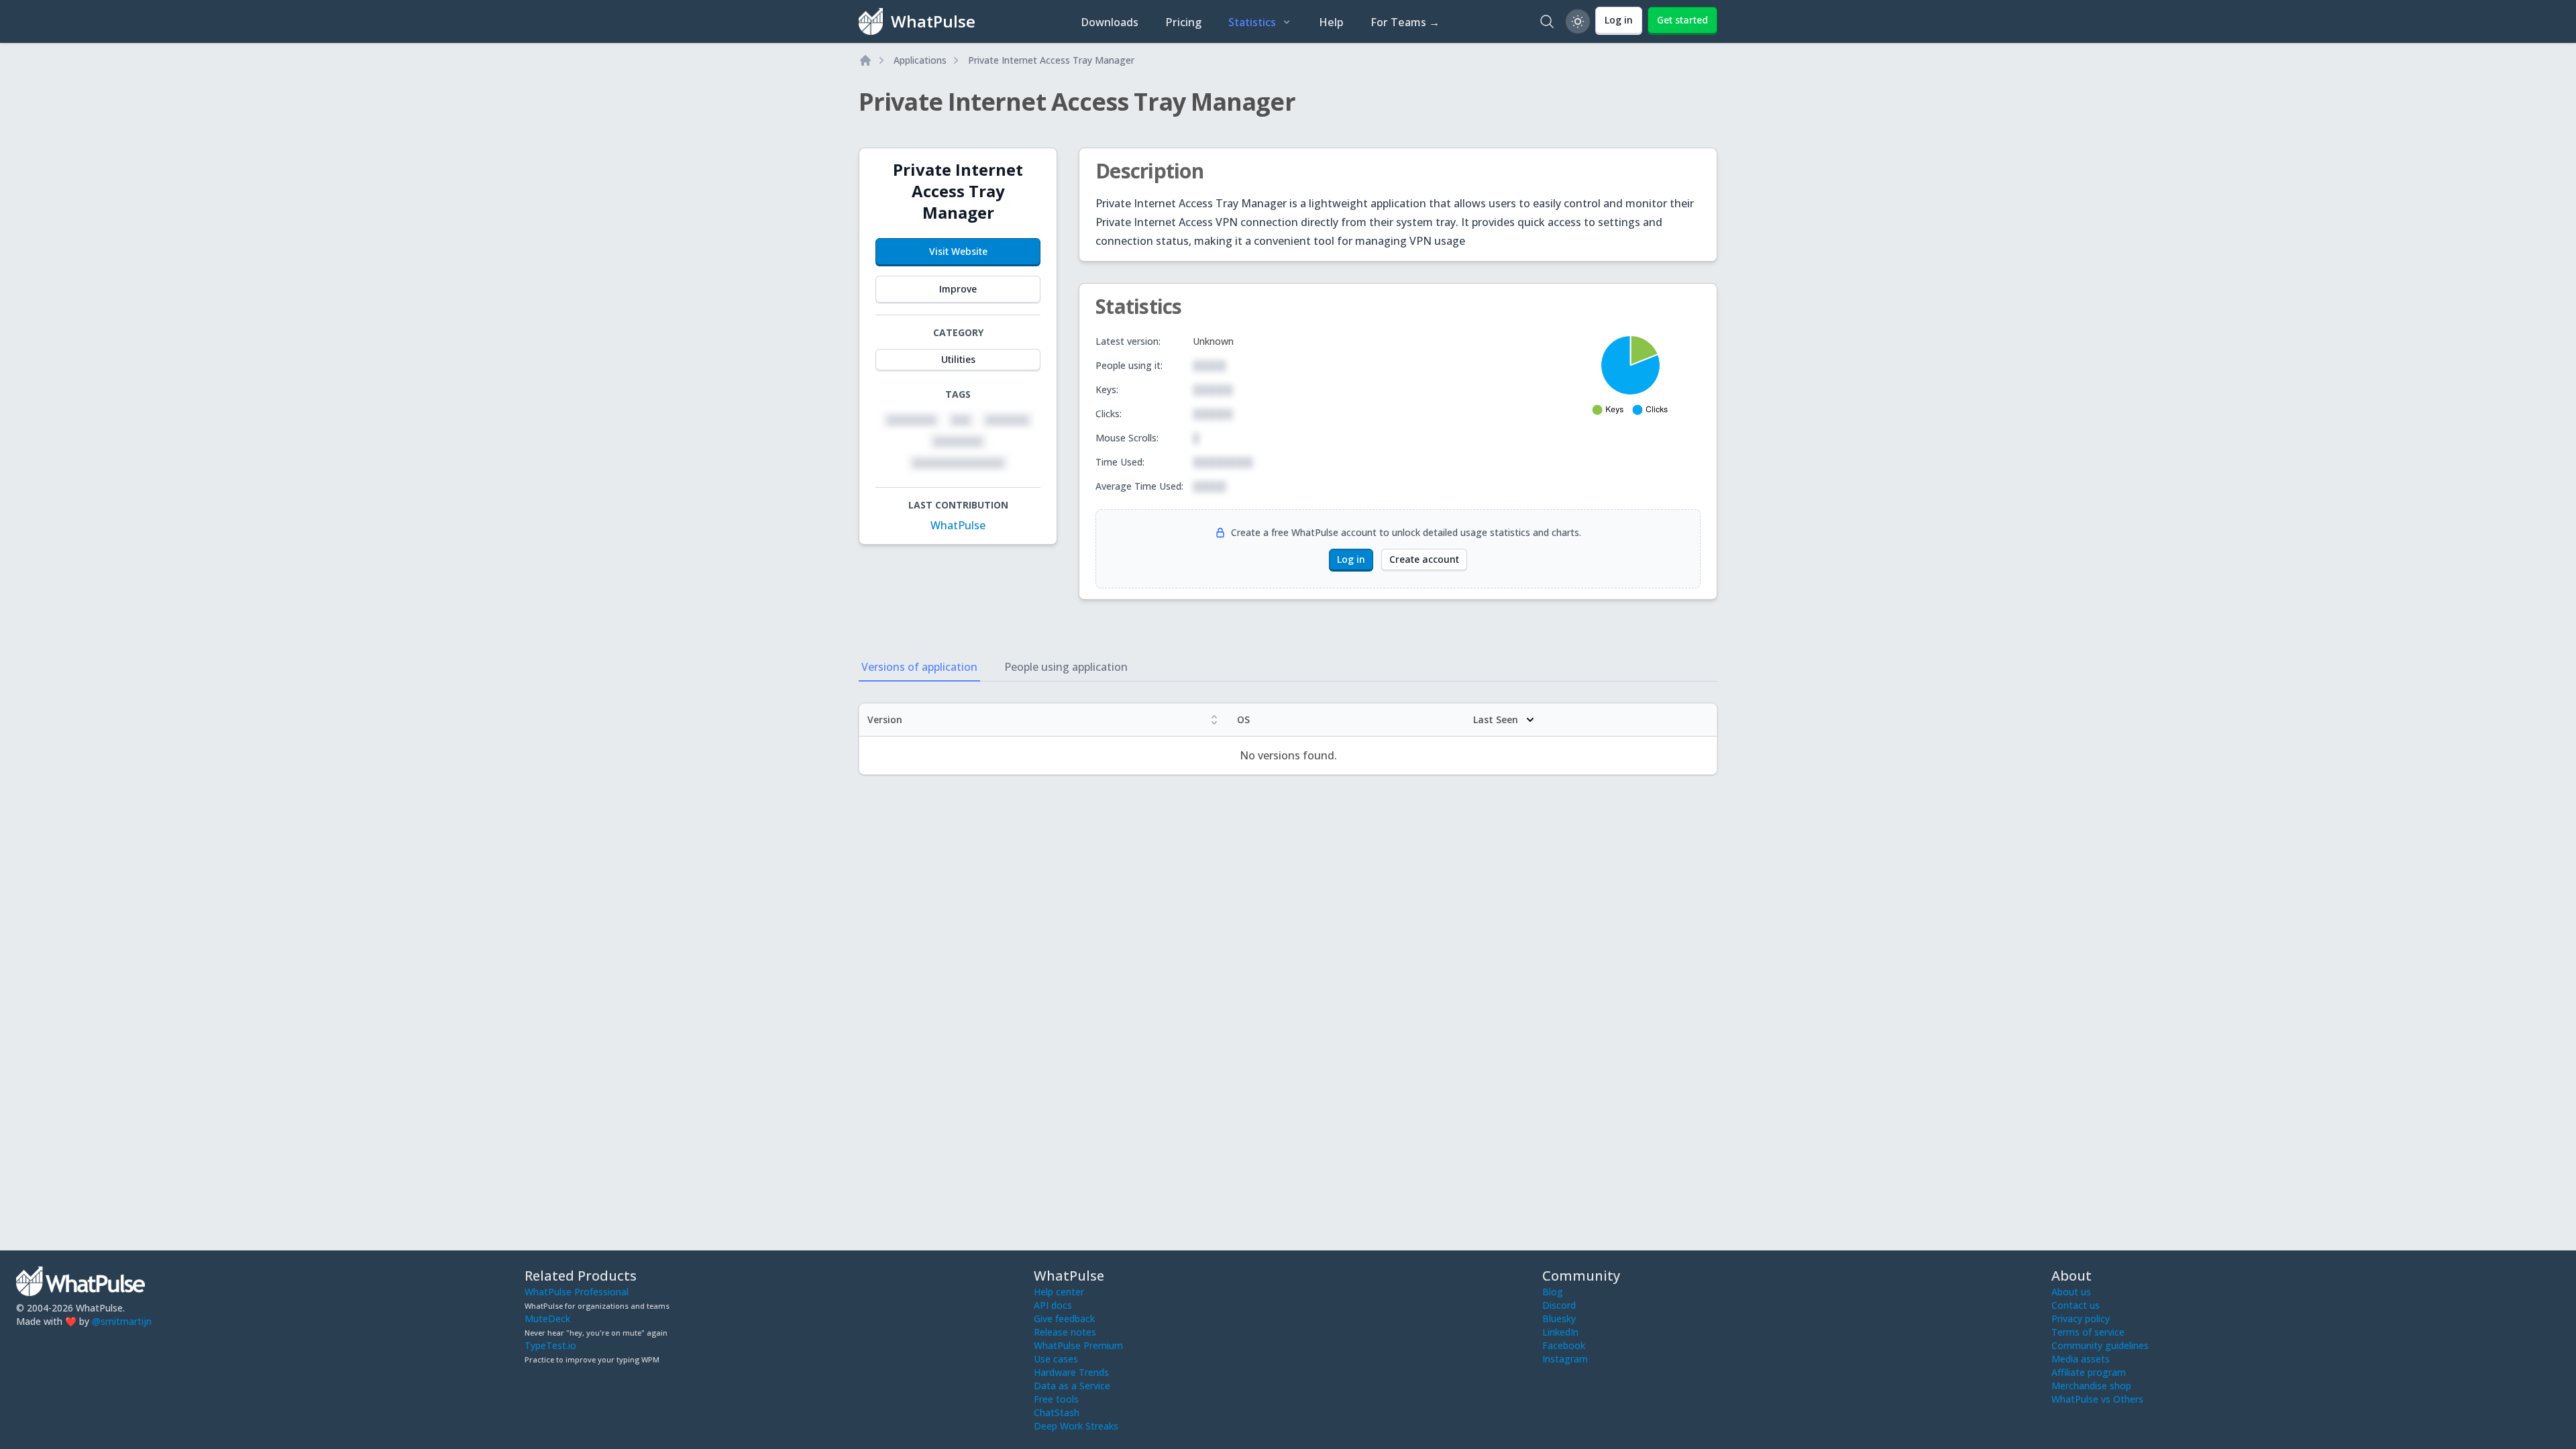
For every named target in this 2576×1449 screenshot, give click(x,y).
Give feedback (1064, 1319)
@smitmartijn (122, 1321)
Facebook (1564, 1345)
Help (1331, 22)
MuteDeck (547, 1319)
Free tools (1056, 1399)
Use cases (1056, 1359)
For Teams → (1405, 22)
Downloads (1110, 22)
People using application (1066, 667)
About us (2071, 1292)
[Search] (1547, 21)
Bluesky (1559, 1319)
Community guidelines (2100, 1345)
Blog (1553, 1292)
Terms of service (2088, 1332)
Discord (1559, 1305)
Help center (1059, 1292)
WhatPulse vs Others (2097, 1399)
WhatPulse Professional (577, 1292)
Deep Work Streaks (1076, 1426)
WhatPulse (958, 525)
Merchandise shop (2091, 1386)
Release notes (1065, 1332)
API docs (1053, 1305)
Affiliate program (2089, 1372)
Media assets (2081, 1359)
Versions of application (919, 667)
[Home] (865, 60)
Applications (920, 60)
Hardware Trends (1071, 1372)
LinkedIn (1560, 1332)
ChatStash (1057, 1412)
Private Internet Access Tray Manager (1051, 60)
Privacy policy (2081, 1319)
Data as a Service (1072, 1386)
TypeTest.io (550, 1345)
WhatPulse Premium (1078, 1345)
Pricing (1183, 22)
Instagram (1565, 1359)
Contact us (2076, 1305)
